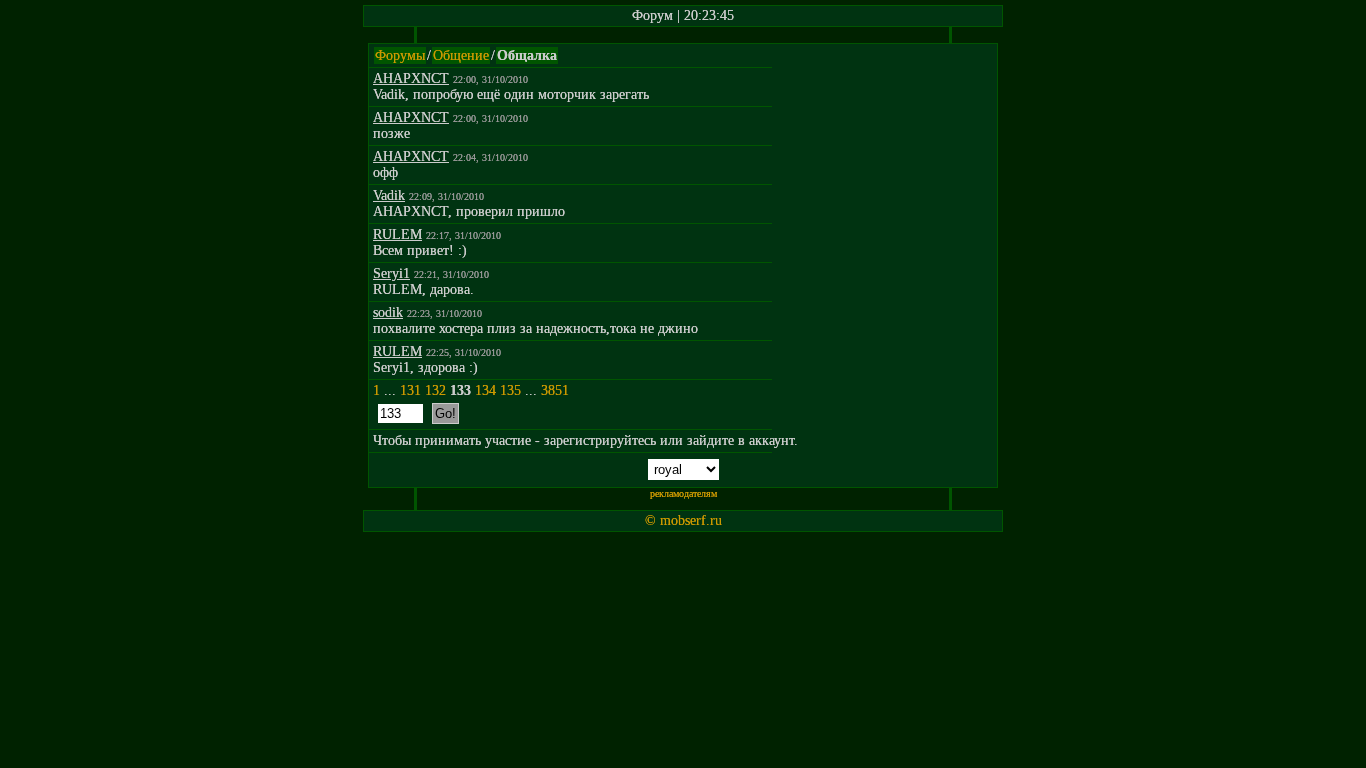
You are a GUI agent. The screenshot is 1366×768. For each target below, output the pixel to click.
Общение (461, 55)
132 (435, 390)
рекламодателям (683, 493)
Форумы (400, 55)
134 (485, 390)
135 (510, 390)
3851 (555, 390)
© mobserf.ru (683, 520)
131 (410, 390)
